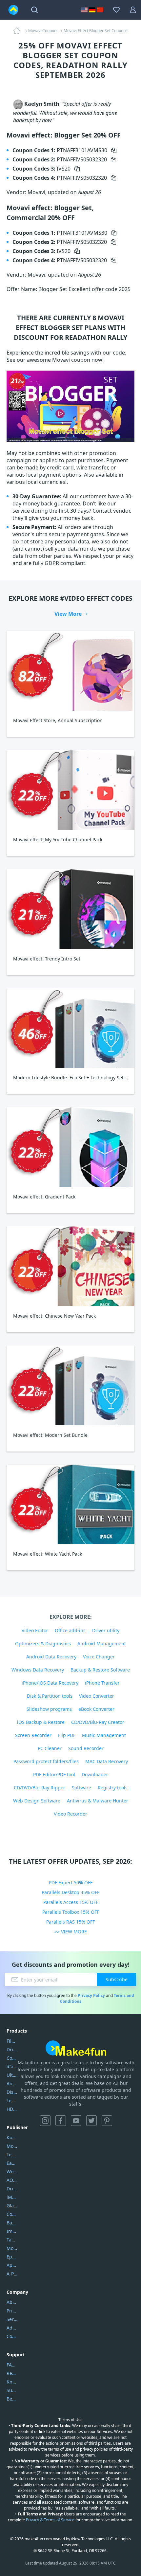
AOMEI (12, 2180)
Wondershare (12, 2172)
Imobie (12, 2231)
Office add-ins (70, 1630)
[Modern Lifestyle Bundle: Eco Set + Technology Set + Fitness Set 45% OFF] (70, 1028)
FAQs (12, 2365)
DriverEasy (12, 2049)
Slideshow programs (49, 1709)
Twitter (91, 2121)
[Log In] (133, 10)
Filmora (12, 2041)
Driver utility (106, 1630)
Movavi (12, 2146)
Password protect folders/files (46, 1761)
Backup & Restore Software (100, 1670)
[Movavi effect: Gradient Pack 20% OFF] (70, 1147)
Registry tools (113, 1788)
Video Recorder (70, 1814)
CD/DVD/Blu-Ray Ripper (40, 1788)
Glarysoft (12, 2206)
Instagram (45, 2121)
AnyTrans (12, 2083)
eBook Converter (96, 1709)
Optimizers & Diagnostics (43, 1644)
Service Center (12, 2319)
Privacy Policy (91, 1995)
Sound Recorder (86, 1748)
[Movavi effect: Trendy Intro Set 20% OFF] (70, 909)
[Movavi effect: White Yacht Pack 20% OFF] (70, 1505)
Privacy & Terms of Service (50, 2520)
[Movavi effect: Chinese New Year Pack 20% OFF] (70, 1266)
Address (12, 2328)
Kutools (12, 2138)
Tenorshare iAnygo (12, 2101)
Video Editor (35, 1630)
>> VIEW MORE (71, 1932)
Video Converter (97, 1696)
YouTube (76, 2121)
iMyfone (12, 2197)
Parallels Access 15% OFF (71, 1902)
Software (81, 1788)
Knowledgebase (12, 2382)
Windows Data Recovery (38, 1670)
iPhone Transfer (102, 1683)
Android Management (102, 1644)
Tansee (12, 2240)
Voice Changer (99, 1657)
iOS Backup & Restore (41, 1722)
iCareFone (12, 2066)
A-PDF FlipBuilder (12, 2274)
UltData (12, 2075)
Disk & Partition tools (50, 1696)
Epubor (12, 2257)
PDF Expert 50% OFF (71, 1882)
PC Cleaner (50, 1748)
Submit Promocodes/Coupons (12, 2390)
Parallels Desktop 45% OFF (70, 1892)
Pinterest (107, 2121)
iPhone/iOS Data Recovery (50, 1683)
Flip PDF (67, 1735)
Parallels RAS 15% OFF (70, 1922)
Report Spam (12, 2373)
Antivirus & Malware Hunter (98, 1801)
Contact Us (12, 2336)
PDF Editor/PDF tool (54, 1774)
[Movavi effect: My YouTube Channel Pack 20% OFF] (70, 790)
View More (68, 614)
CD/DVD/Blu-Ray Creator (98, 1722)
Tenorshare (12, 2155)
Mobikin (12, 2248)
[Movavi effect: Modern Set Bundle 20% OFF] (70, 1385)
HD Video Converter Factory (12, 2109)
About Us (12, 2302)
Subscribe (117, 1979)
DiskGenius (12, 2092)
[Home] (19, 31)
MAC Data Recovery (107, 1761)
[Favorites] (116, 10)
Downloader (95, 1774)
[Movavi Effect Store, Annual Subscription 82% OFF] (70, 671)
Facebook (61, 2121)
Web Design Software (37, 1801)
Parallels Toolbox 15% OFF (71, 1912)
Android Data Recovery (51, 1657)
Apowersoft (12, 2265)
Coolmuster (12, 2058)
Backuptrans (12, 2223)
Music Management (104, 1735)
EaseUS (12, 2163)
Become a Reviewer (12, 2399)
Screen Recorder (33, 1735)
